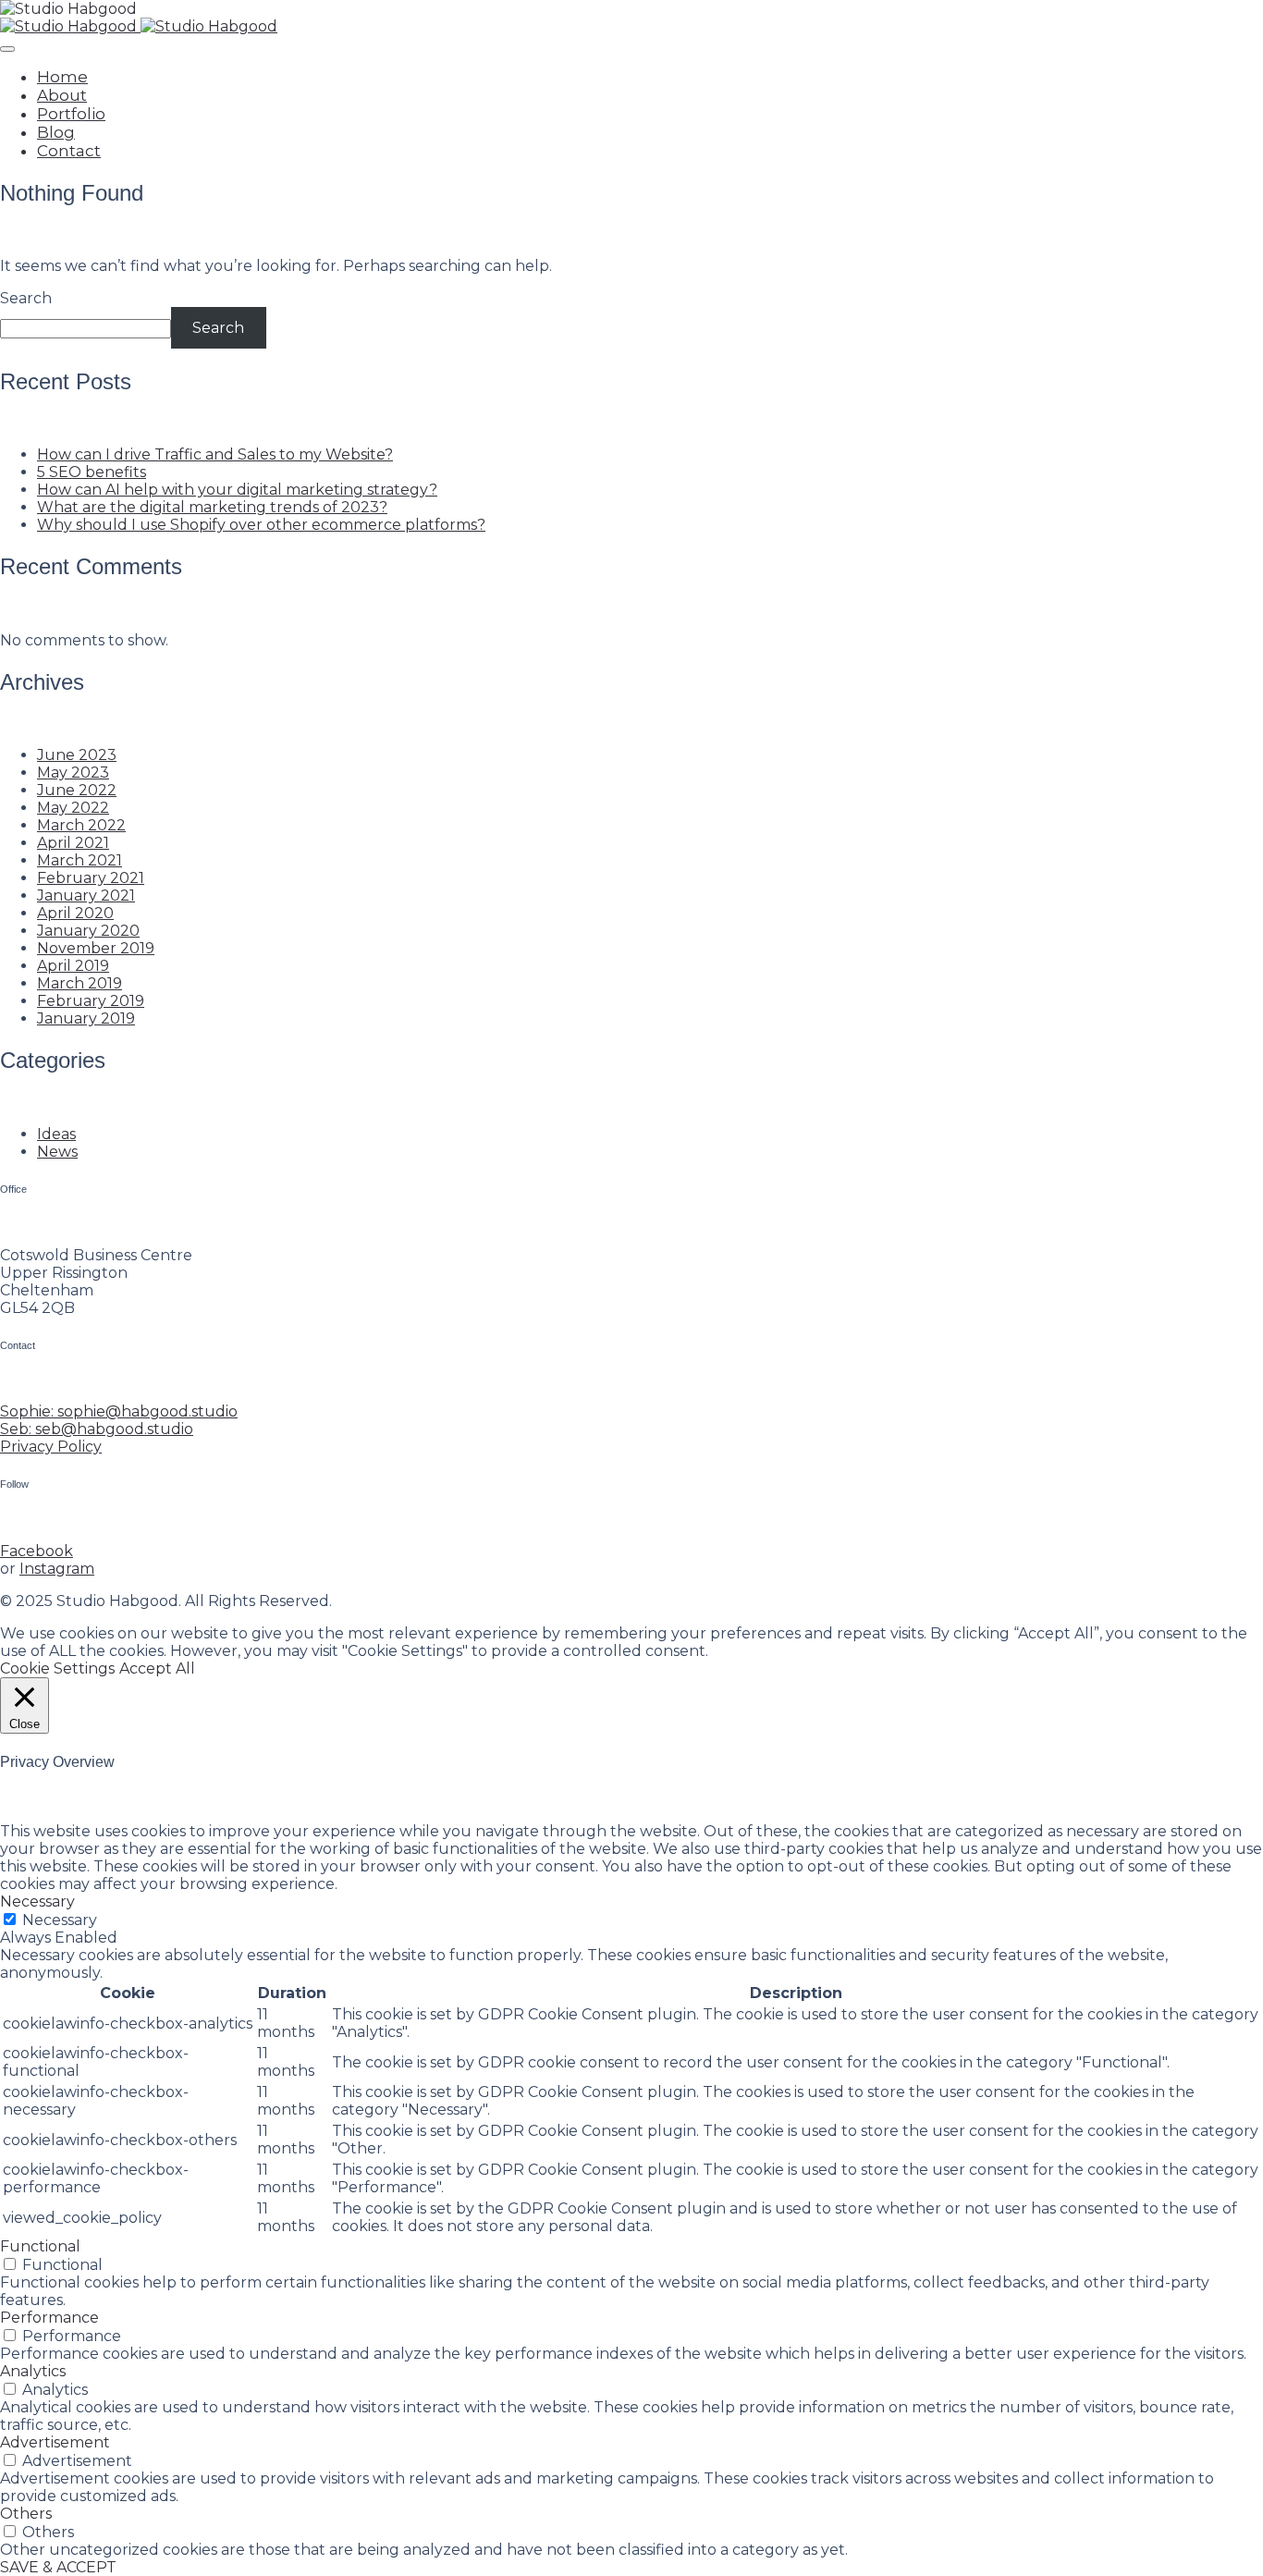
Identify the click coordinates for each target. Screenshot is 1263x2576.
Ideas (56, 1134)
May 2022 (73, 808)
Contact (69, 151)
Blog (56, 132)
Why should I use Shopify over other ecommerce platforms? (261, 525)
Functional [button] (40, 2246)
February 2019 (91, 1001)
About (62, 95)
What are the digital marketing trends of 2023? (212, 507)
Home (62, 77)
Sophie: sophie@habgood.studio (119, 1411)
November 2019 (96, 948)
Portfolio (71, 114)
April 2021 (73, 843)
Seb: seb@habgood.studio (97, 1429)
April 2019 (73, 966)
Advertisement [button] (55, 2442)
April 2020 (75, 913)
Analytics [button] (33, 2371)
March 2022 (81, 825)
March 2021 (80, 860)
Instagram (57, 1569)
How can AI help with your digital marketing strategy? (237, 490)
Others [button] (26, 2514)
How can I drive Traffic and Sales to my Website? (215, 454)
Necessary (60, 1920)
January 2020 (88, 931)
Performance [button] (49, 2318)
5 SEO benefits (92, 472)
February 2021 (91, 878)
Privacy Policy (51, 1447)
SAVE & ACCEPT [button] (58, 2567)
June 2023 (77, 755)
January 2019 (86, 1018)
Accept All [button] (157, 1668)
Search (26, 298)
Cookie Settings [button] (57, 1668)
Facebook (37, 1551)
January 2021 (86, 895)
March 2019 (80, 983)
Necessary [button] (37, 1901)
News (57, 1152)
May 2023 (73, 773)
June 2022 (77, 790)
